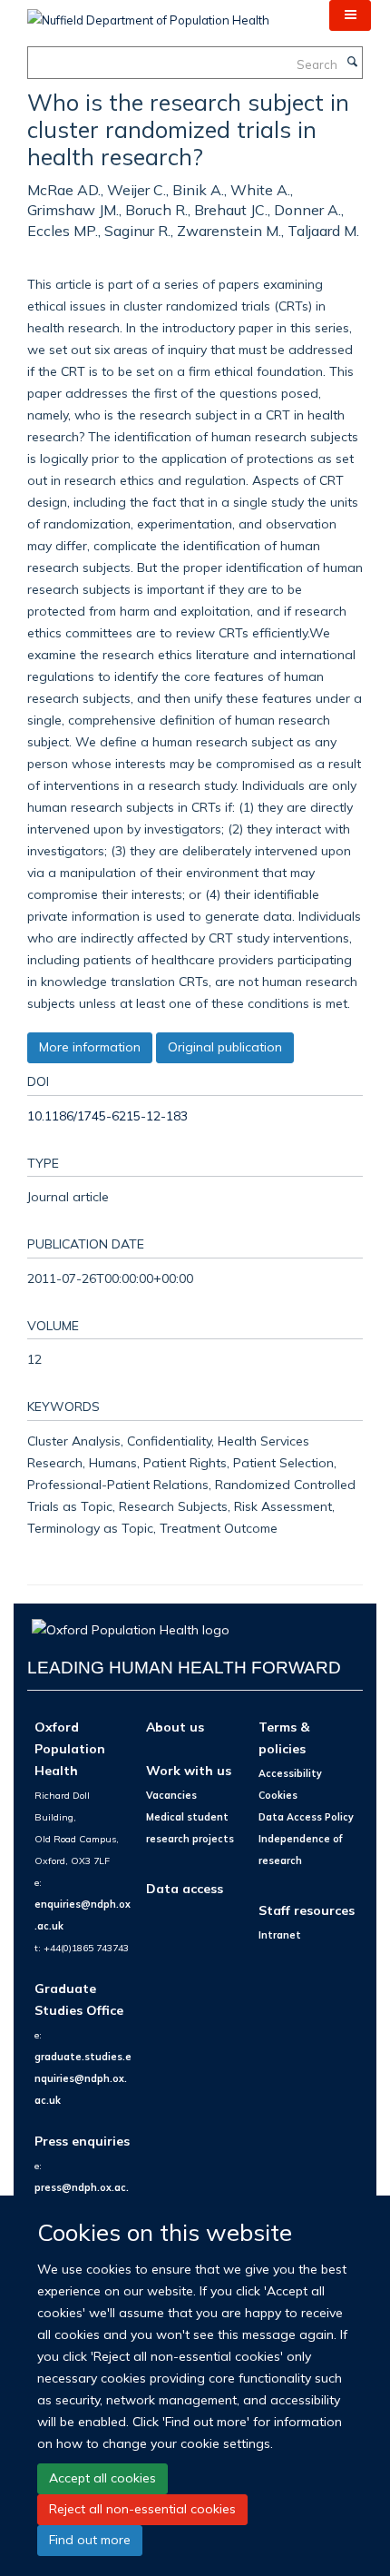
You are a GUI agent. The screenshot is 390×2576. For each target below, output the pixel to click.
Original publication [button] (225, 1047)
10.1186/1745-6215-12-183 (107, 1115)
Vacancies (171, 1795)
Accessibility (290, 1773)
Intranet (280, 1935)
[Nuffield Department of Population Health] (148, 14)
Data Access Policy (306, 1817)
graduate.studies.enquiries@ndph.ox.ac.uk (83, 2078)
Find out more (90, 2540)
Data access (185, 1888)
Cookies (278, 1795)
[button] (350, 15)
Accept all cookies (102, 2478)
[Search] (352, 63)
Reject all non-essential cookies (142, 2509)
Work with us (189, 1770)
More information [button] (90, 1047)
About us (175, 1727)
